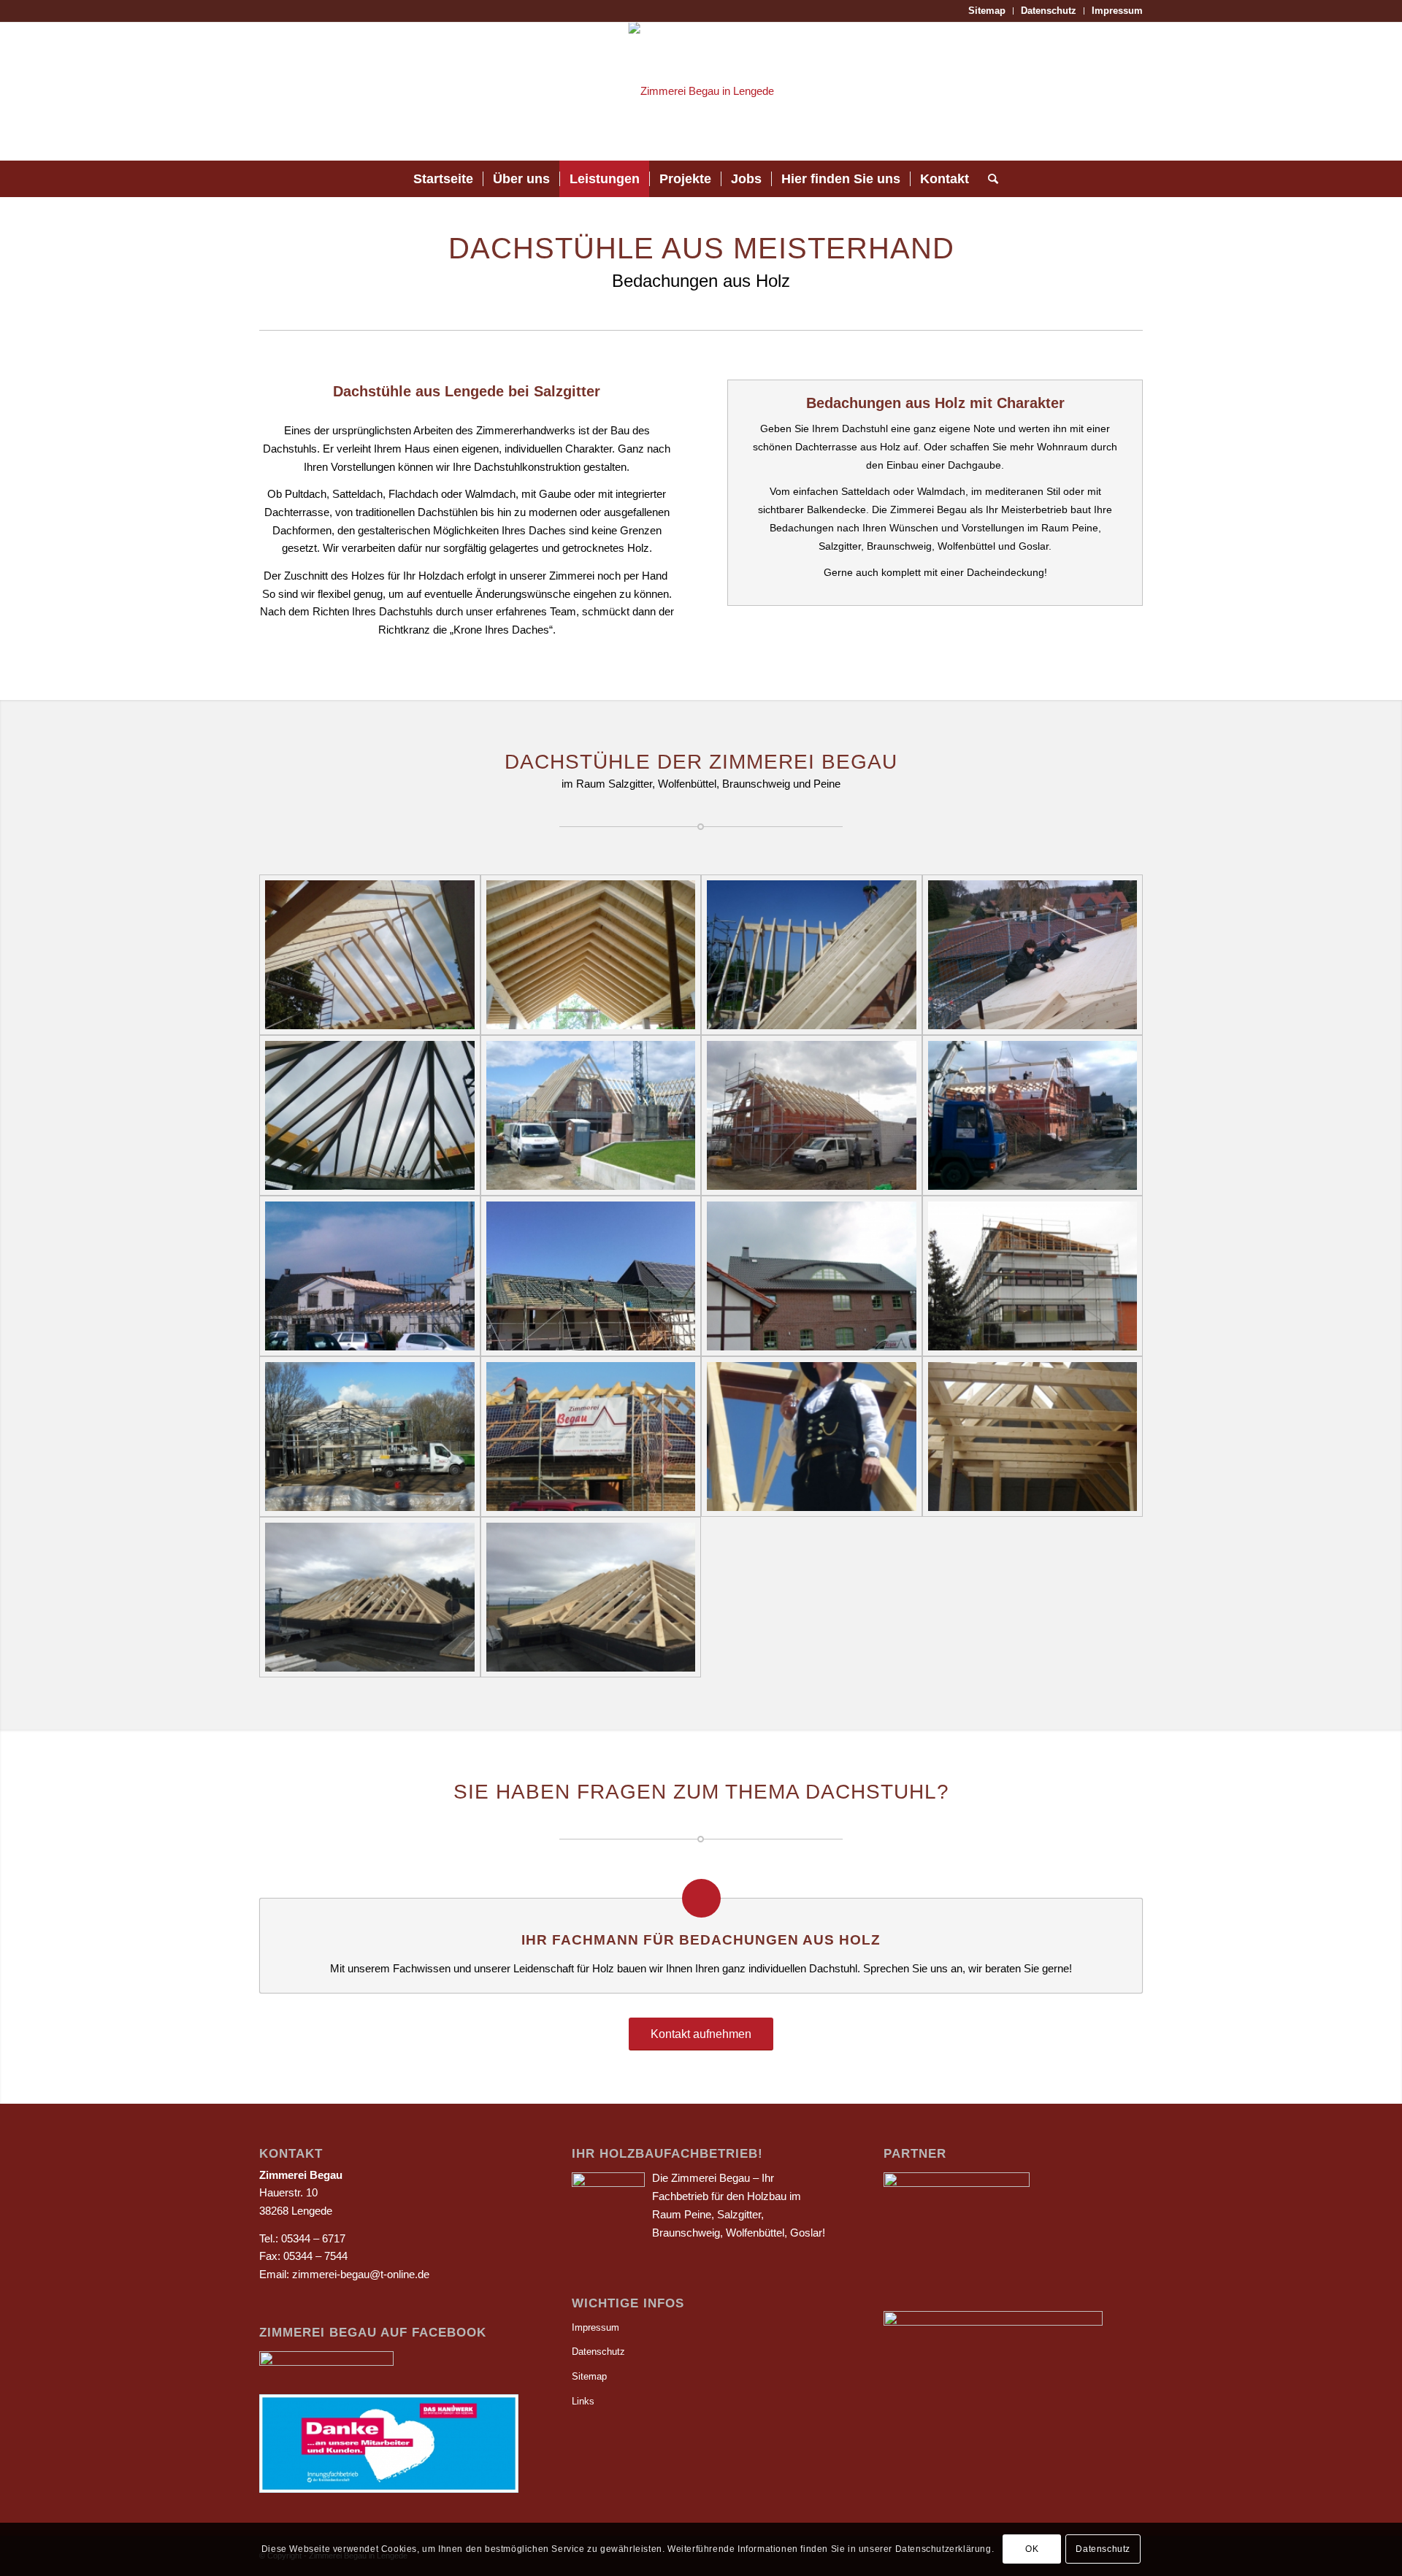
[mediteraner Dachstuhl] (370, 1276)
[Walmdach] (591, 1437)
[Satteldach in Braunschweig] (370, 955)
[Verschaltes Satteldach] (591, 955)
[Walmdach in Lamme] (370, 1597)
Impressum (1117, 11)
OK (1032, 2549)
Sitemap (987, 11)
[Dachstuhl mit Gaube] (812, 1276)
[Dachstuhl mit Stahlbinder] (370, 1437)
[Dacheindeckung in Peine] (591, 1276)
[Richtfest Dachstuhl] (812, 1437)
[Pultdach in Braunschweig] (1033, 1276)
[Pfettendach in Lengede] (812, 955)
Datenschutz (1049, 11)
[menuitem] (987, 11)
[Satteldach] (591, 1115)
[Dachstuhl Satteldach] (812, 1115)
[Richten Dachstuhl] (1033, 1115)
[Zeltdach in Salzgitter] (370, 1115)
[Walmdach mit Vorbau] (591, 1597)
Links (583, 2401)
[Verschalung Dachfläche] (1033, 955)
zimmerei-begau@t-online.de (361, 2274)
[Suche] (988, 178)
